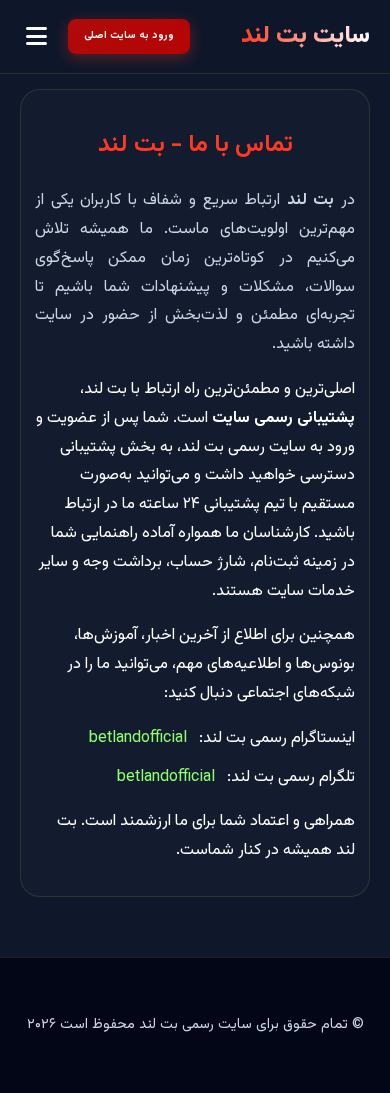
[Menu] (36, 37)
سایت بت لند (305, 36)
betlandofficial (138, 738)
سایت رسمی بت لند (195, 1024)
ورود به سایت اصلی (129, 35)
